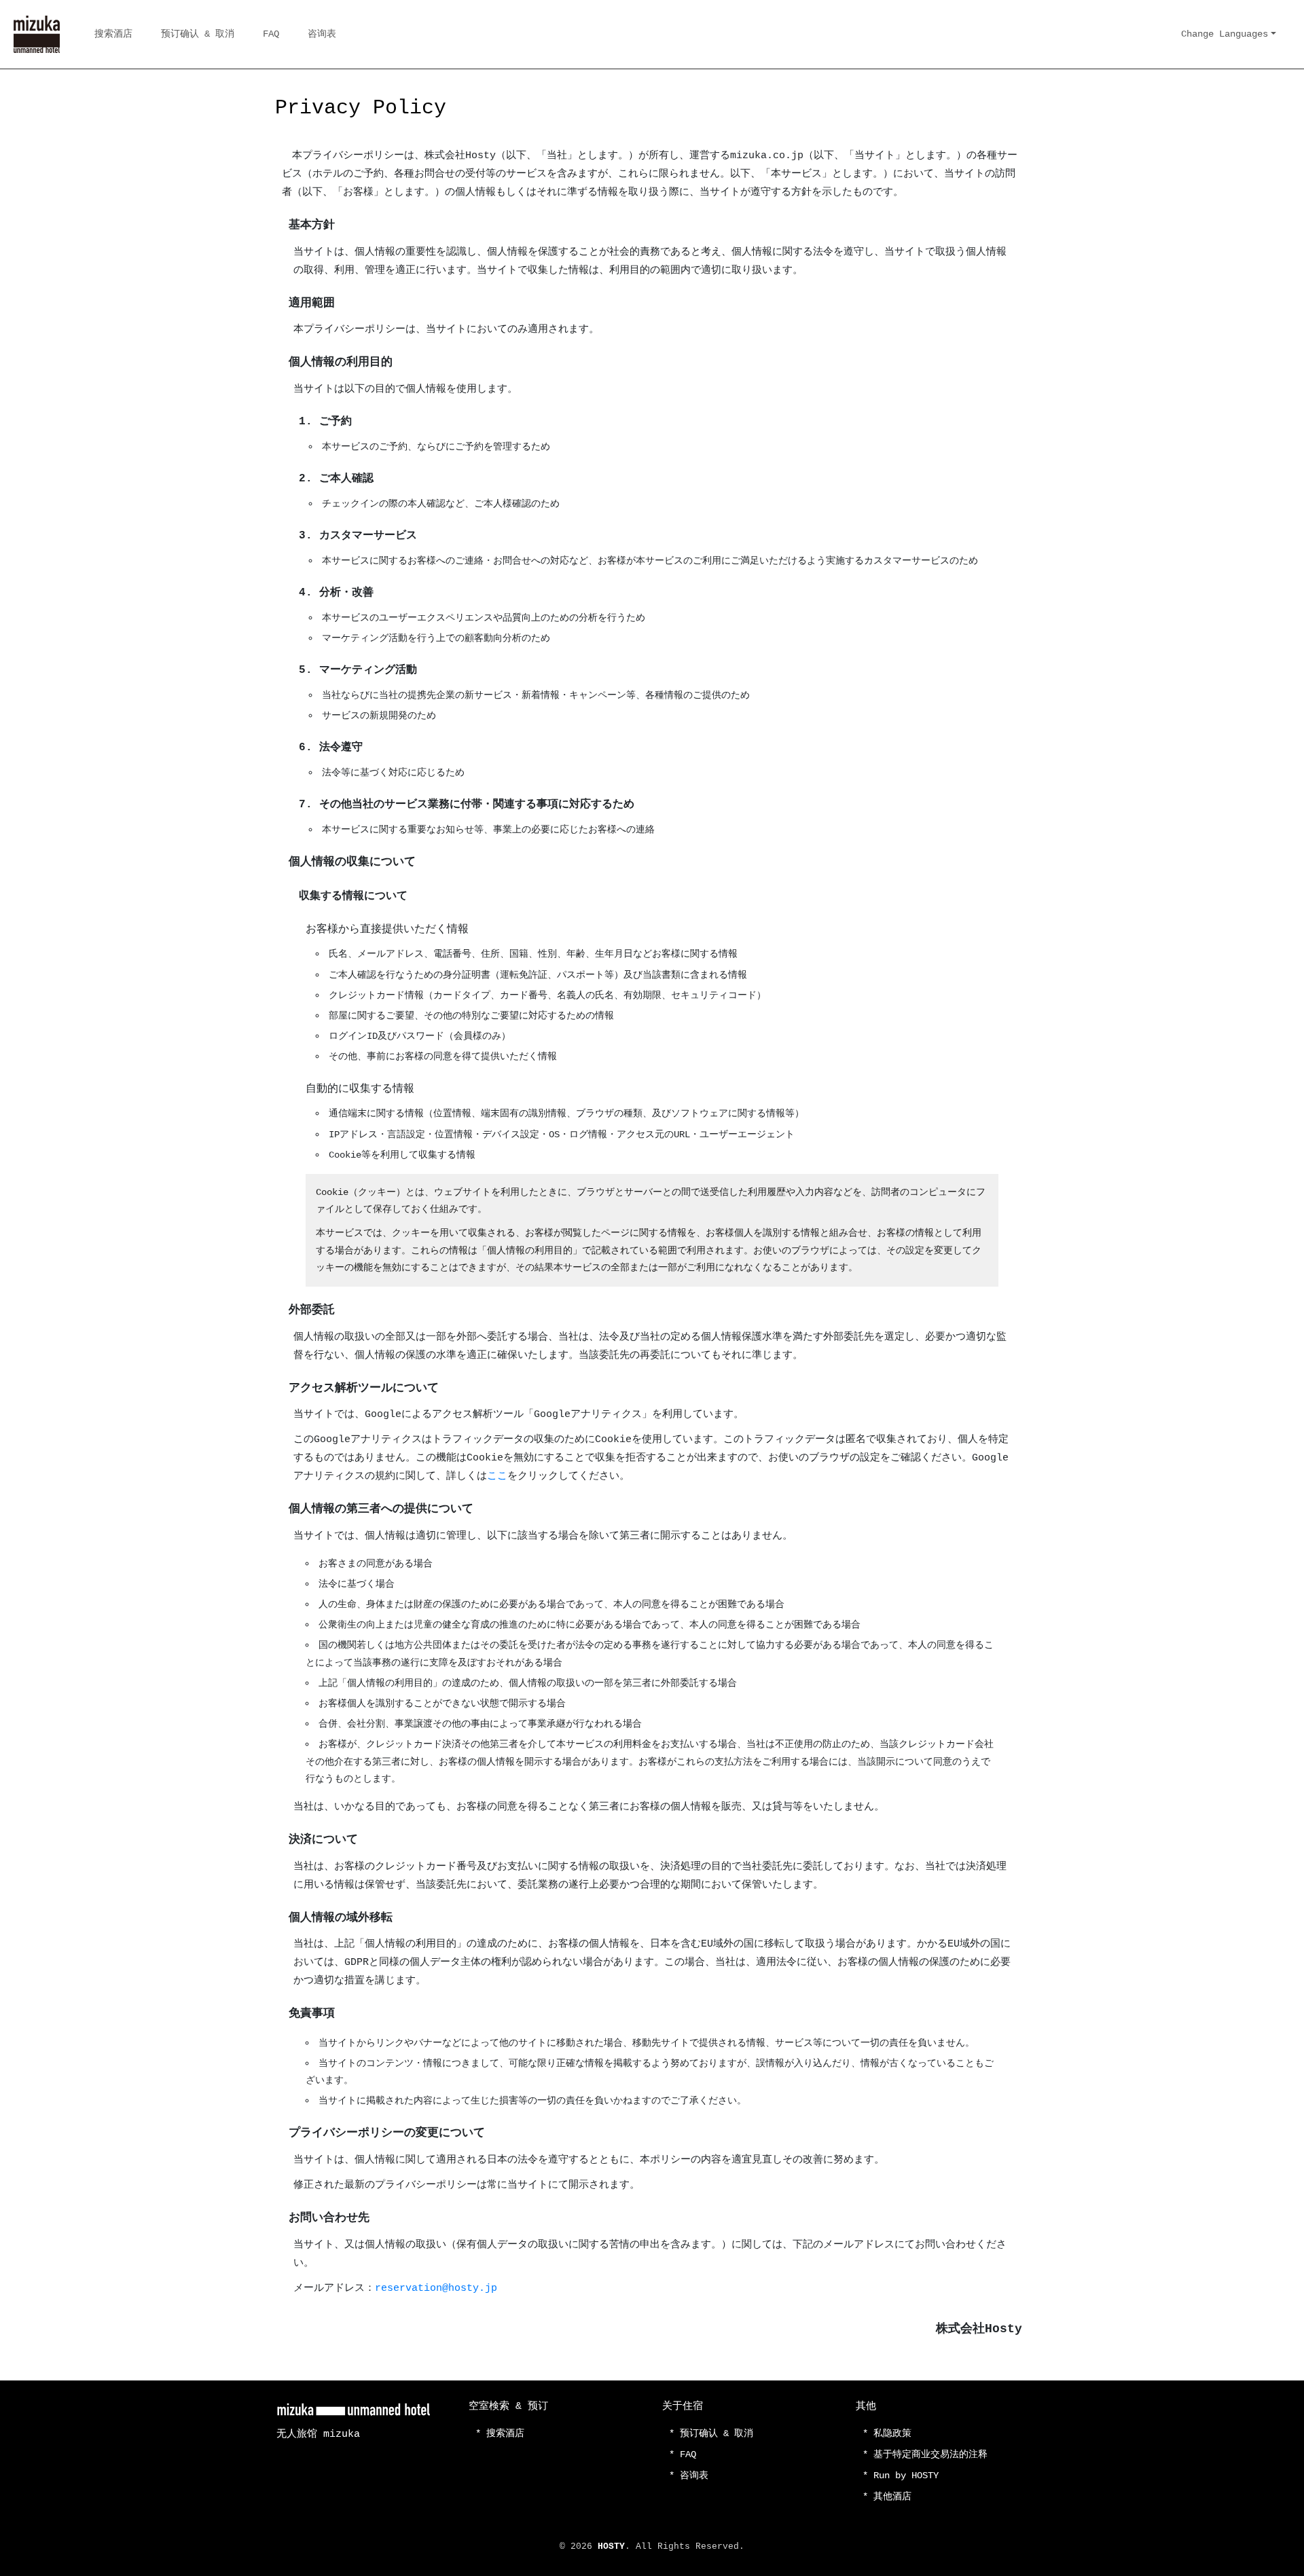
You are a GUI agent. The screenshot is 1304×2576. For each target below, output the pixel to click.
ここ (497, 1476)
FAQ (271, 34)
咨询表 (322, 34)
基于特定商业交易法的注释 (930, 2454)
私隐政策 (892, 2433)
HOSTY (611, 2546)
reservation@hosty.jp (436, 2288)
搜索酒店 (113, 34)
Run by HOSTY (906, 2476)
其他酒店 (892, 2497)
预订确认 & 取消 (198, 34)
